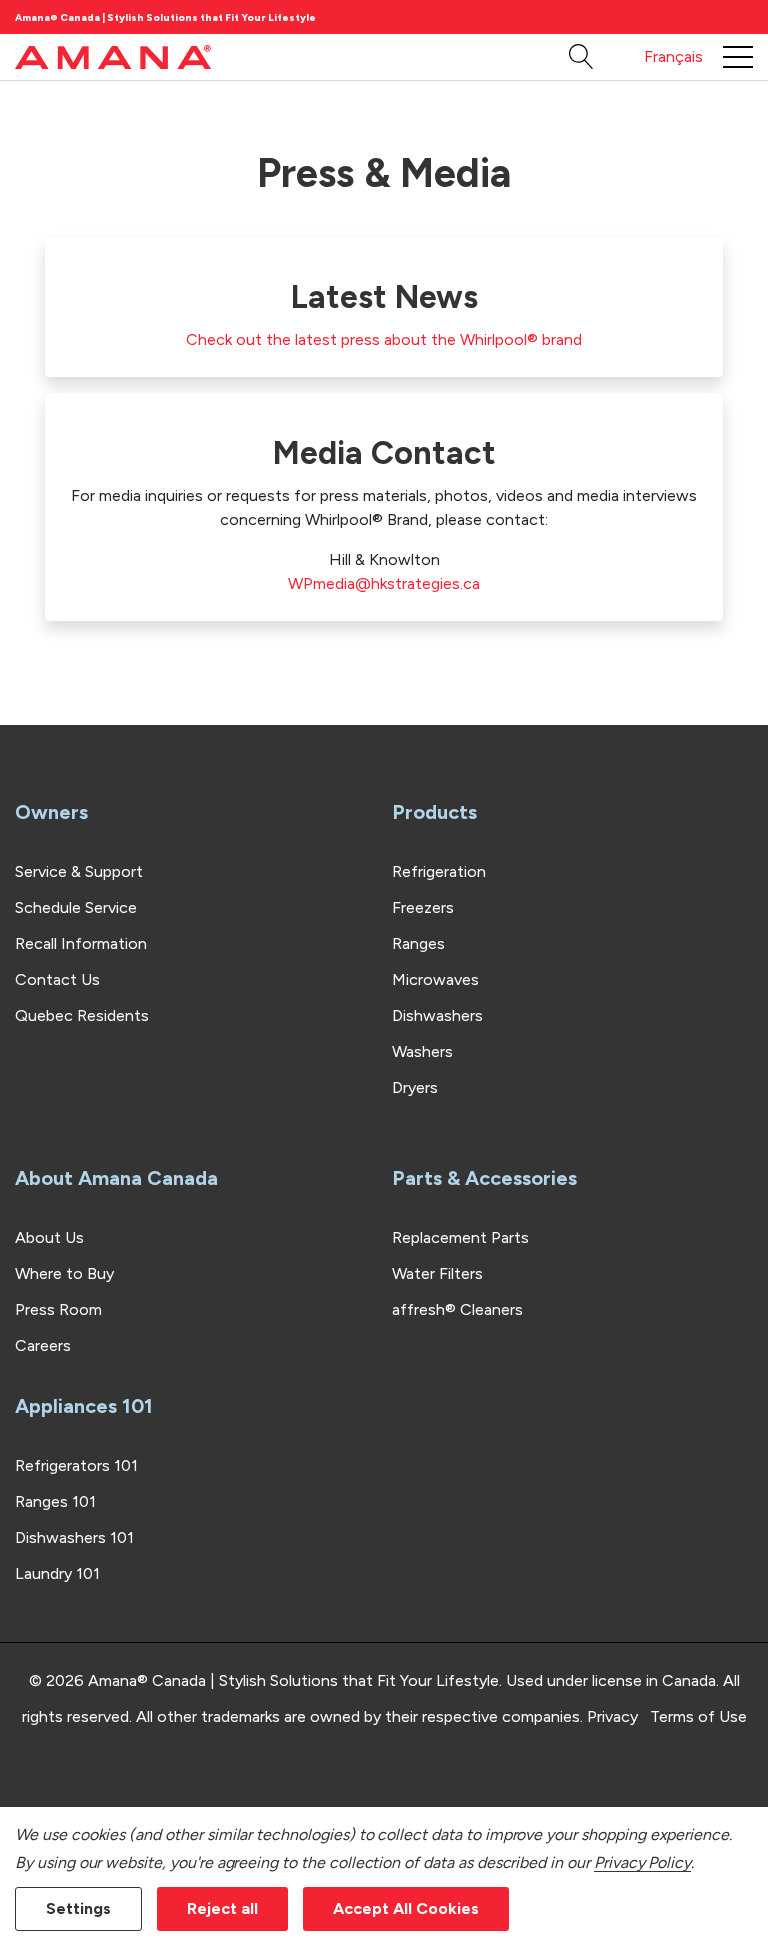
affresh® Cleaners (457, 1309)
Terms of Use (698, 1716)
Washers (422, 1051)
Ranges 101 (55, 1501)
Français (673, 56)
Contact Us (57, 979)
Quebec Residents (82, 1015)
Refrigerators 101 (76, 1465)
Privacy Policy (642, 1862)
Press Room (58, 1309)
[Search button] (581, 57)
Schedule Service (76, 907)
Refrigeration (439, 871)
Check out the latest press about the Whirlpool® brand (384, 339)
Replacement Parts (460, 1237)
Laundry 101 (57, 1573)
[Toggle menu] (738, 57)
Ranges (418, 943)
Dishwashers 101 (74, 1537)
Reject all (222, 1908)
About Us (49, 1237)
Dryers (415, 1087)
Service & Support (79, 871)
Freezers (423, 907)
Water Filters (437, 1273)
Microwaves (435, 979)
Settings (78, 1908)
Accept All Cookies (406, 1908)
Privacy (612, 1716)
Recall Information (81, 943)
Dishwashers (437, 1015)
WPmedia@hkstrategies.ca (384, 583)
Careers (43, 1345)
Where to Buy (64, 1273)
